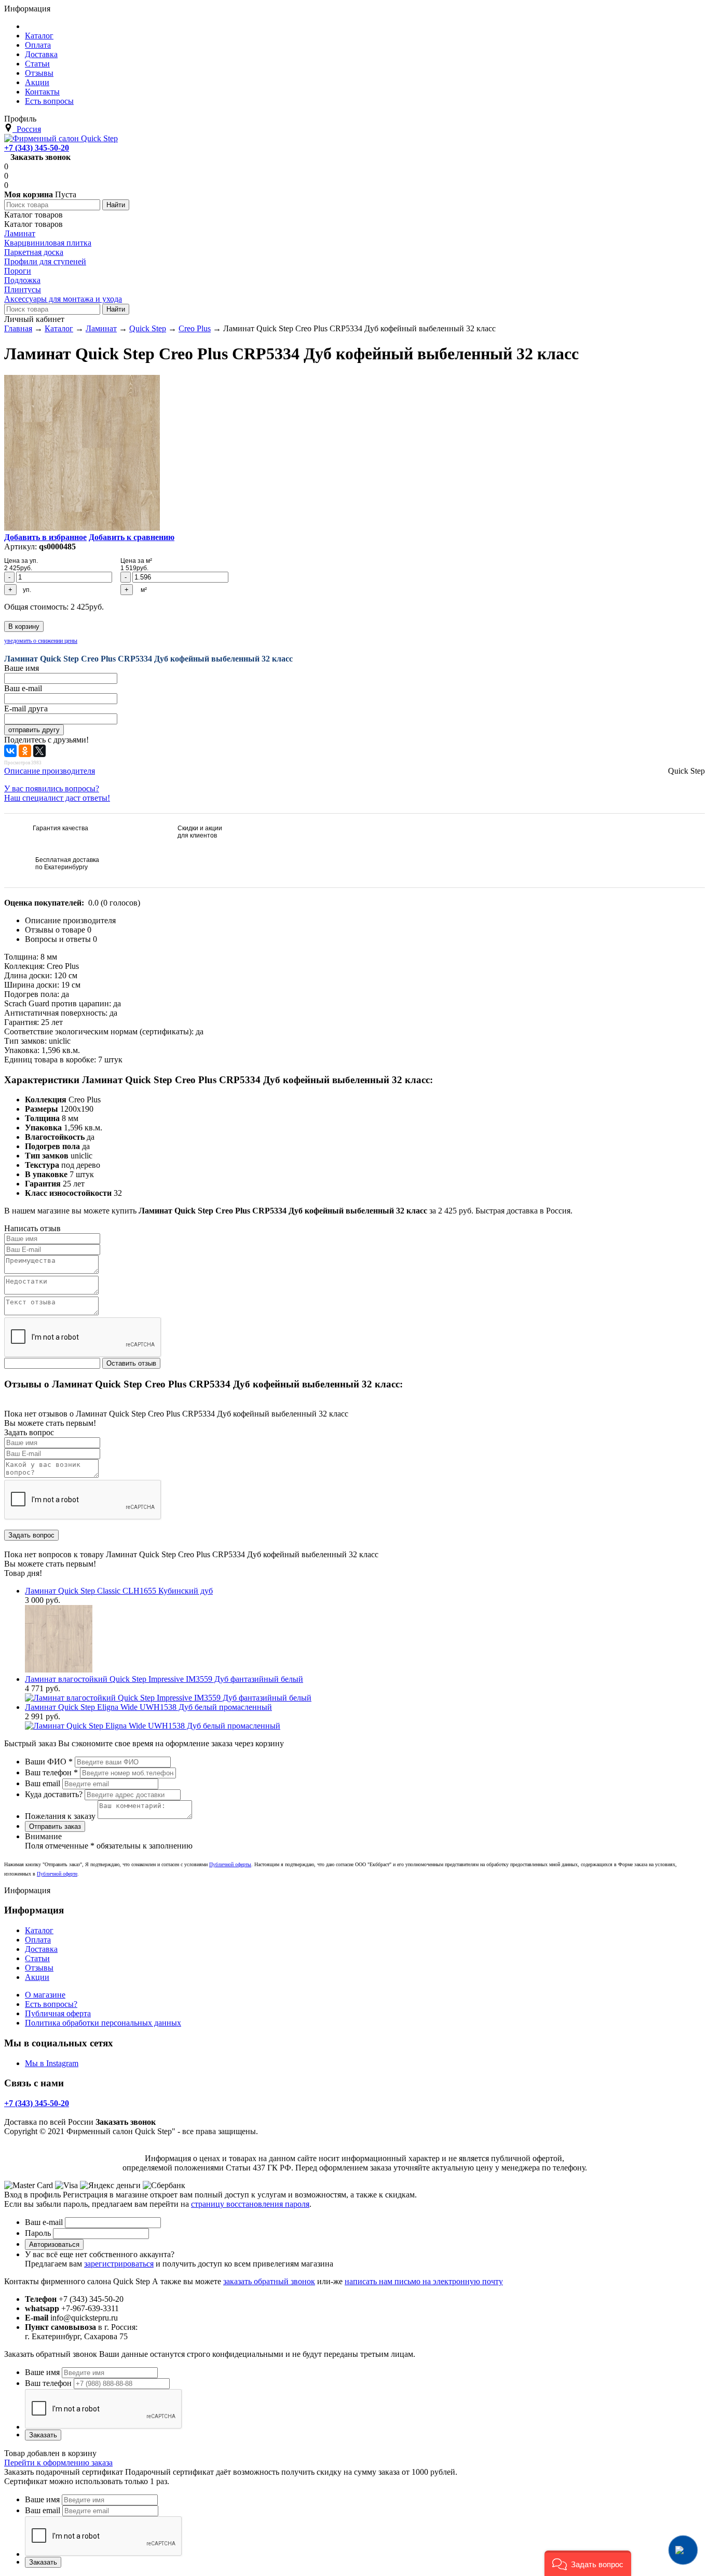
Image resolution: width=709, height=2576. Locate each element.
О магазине (45, 1995)
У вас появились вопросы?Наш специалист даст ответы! (57, 793)
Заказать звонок (40, 157)
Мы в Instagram (52, 2063)
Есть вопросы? (51, 2004)
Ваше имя (42, 2372)
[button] (588, 2563)
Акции (37, 1977)
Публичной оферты (230, 1864)
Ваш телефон (51, 1772)
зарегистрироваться (119, 2264)
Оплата (38, 1940)
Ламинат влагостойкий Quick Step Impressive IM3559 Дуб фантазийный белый (164, 1679)
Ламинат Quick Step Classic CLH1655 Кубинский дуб (119, 1591)
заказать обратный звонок (269, 2281)
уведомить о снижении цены (41, 641)
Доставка (41, 1949)
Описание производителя (50, 771)
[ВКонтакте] (10, 751)
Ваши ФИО (49, 1762)
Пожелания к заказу (60, 1816)
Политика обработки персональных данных (103, 2023)
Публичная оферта (58, 2013)
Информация (27, 9)
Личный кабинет (34, 319)
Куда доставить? (54, 1794)
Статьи (37, 1958)
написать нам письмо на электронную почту (424, 2281)
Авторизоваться (54, 2244)
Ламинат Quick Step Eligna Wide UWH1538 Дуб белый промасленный (148, 1707)
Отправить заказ (55, 1826)
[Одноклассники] (25, 751)
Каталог (39, 1930)
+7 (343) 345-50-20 (37, 148)
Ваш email (43, 1783)
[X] (39, 751)
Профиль (20, 119)
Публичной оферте (57, 1874)
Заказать (43, 2435)
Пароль (38, 2233)
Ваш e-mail (44, 2222)
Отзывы (39, 1968)
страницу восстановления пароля (250, 2204)
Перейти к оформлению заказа (58, 2463)
